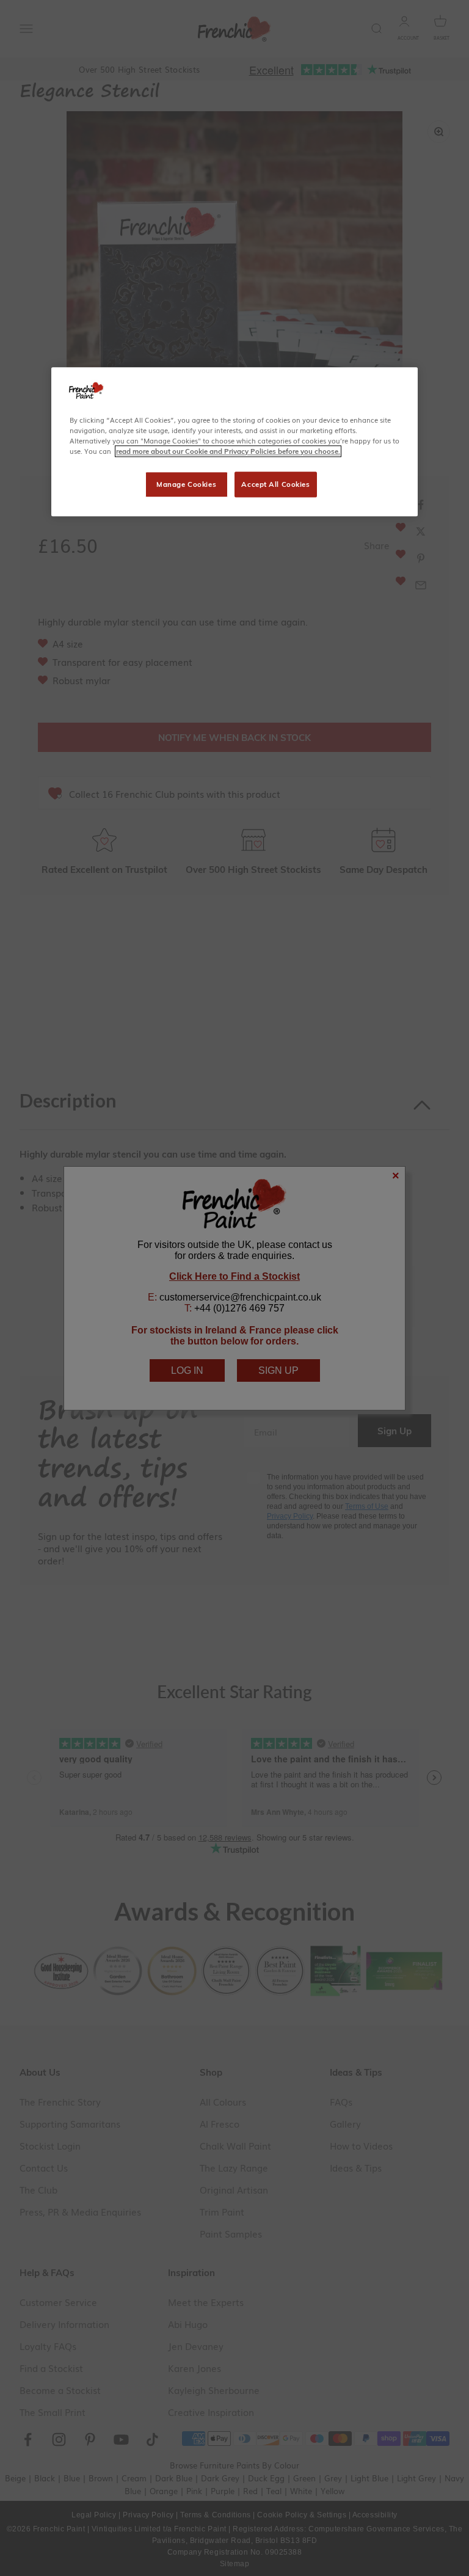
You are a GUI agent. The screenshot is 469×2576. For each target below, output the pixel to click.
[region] (234, 442)
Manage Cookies (186, 484)
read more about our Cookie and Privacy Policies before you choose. (228, 451)
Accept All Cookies (275, 484)
